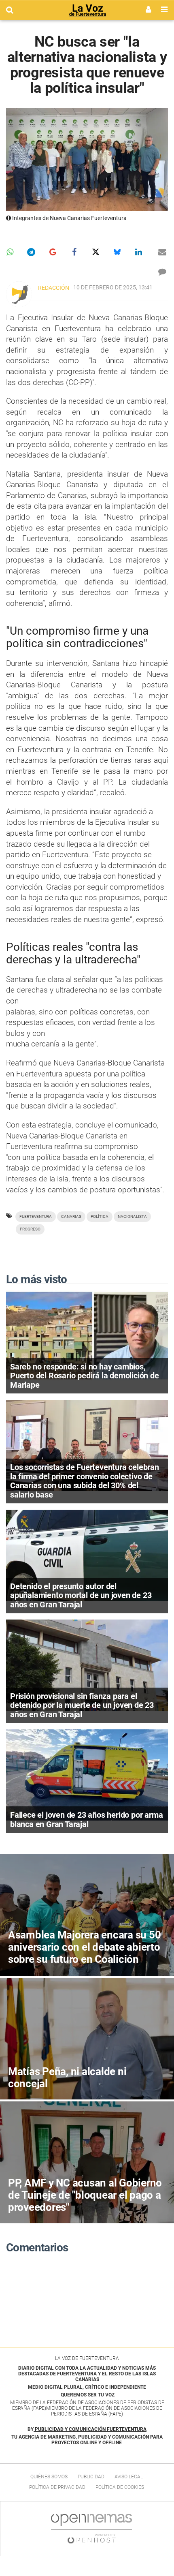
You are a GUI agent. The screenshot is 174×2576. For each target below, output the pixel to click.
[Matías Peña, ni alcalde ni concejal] (87, 2039)
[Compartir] (10, 252)
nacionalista (132, 1216)
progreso (30, 1229)
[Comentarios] (162, 272)
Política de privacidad (57, 2487)
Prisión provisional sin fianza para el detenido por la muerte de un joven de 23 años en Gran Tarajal (82, 1705)
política (100, 1216)
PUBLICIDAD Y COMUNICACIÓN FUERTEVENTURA (91, 2429)
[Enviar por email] (162, 252)
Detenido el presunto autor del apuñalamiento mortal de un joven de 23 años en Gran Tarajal (81, 1595)
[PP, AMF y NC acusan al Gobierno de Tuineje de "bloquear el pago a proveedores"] (87, 2162)
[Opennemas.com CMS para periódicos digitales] (91, 2529)
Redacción (54, 288)
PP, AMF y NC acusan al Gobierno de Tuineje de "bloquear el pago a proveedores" (85, 2195)
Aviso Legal (129, 2477)
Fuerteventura (36, 1216)
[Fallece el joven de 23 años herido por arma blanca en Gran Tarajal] (87, 1775)
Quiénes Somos (49, 2477)
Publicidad (91, 2477)
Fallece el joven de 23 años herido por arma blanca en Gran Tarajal (86, 1820)
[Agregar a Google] (53, 252)
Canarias (71, 1216)
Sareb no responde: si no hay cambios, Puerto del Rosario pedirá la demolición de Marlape (85, 1376)
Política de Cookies (120, 2487)
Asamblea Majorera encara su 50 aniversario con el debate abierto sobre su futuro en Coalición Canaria (84, 1953)
